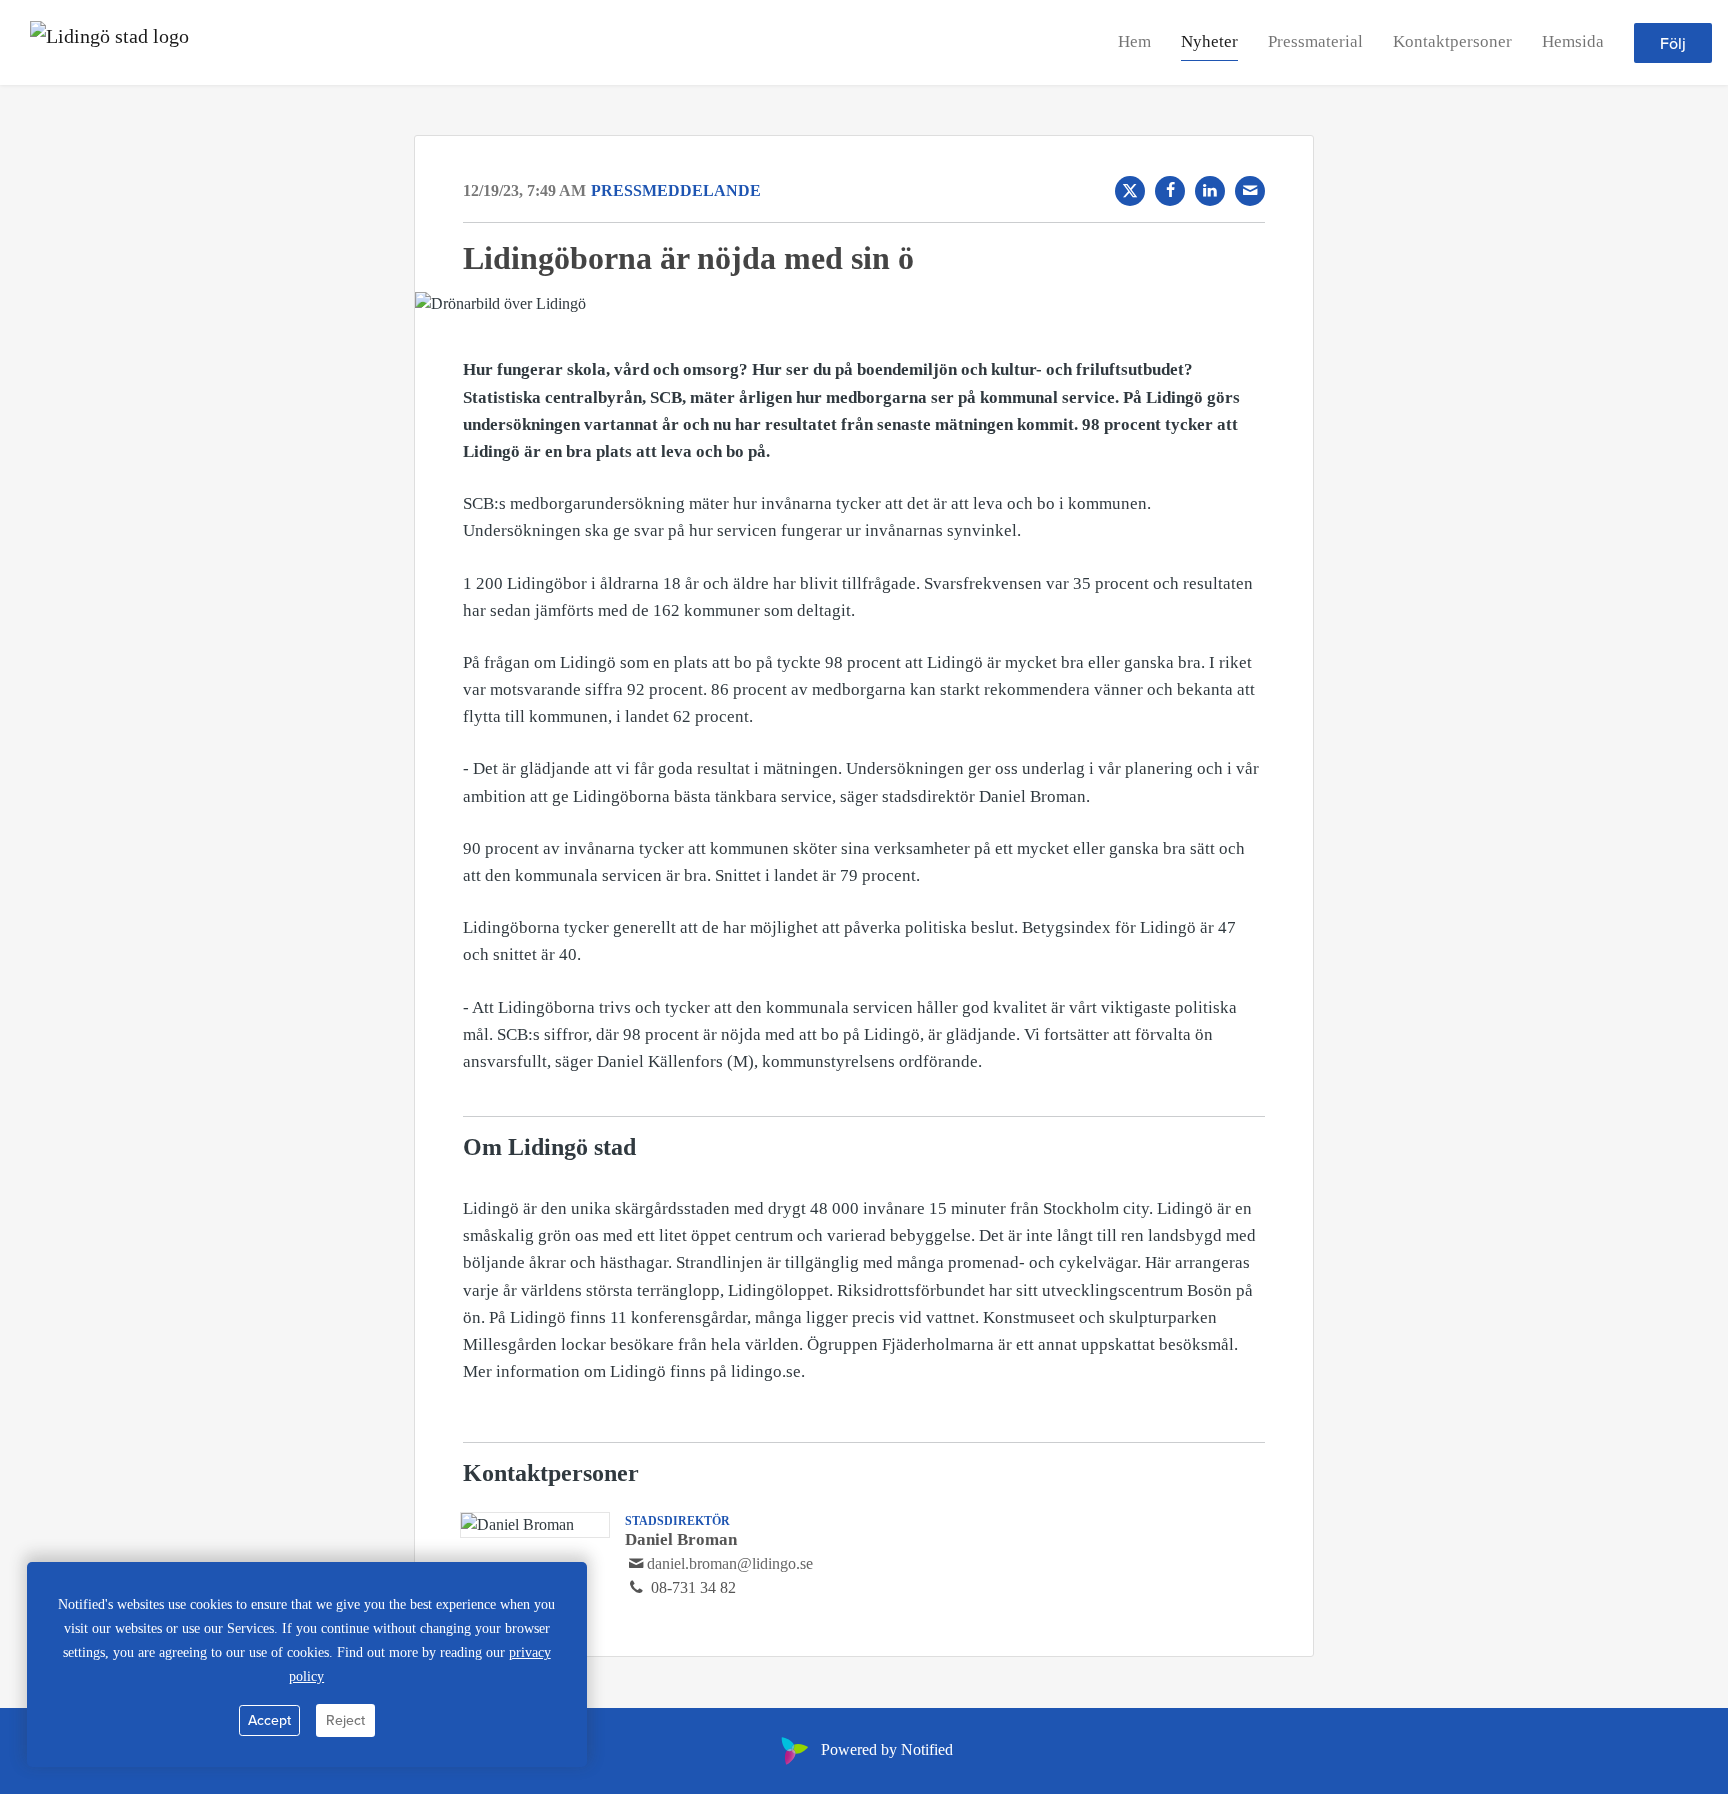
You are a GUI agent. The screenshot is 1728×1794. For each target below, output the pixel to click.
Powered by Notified (887, 1749)
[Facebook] (1170, 191)
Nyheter (1209, 41)
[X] (1130, 191)
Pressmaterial (1315, 41)
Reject (345, 1720)
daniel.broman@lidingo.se (730, 1563)
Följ (1673, 43)
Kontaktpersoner (1452, 41)
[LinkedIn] (1210, 191)
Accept (269, 1720)
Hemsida (1573, 41)
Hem (1134, 41)
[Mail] (1250, 191)
